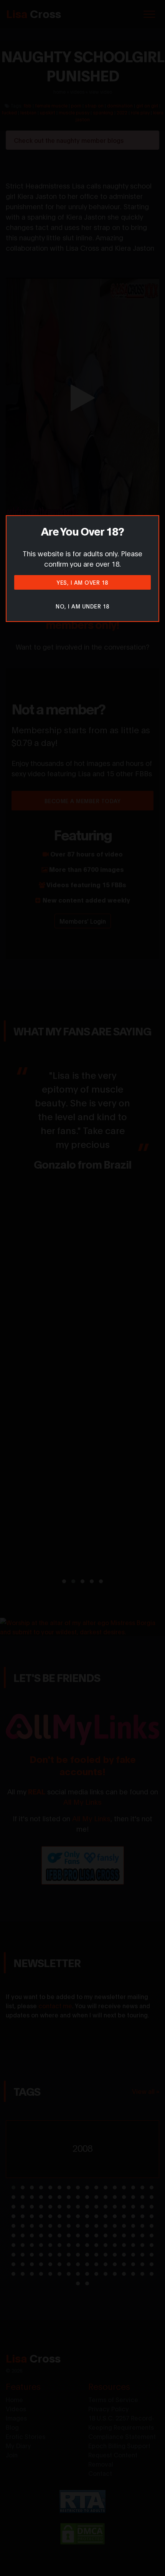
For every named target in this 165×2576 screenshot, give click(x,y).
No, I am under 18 (82, 606)
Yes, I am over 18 (82, 582)
